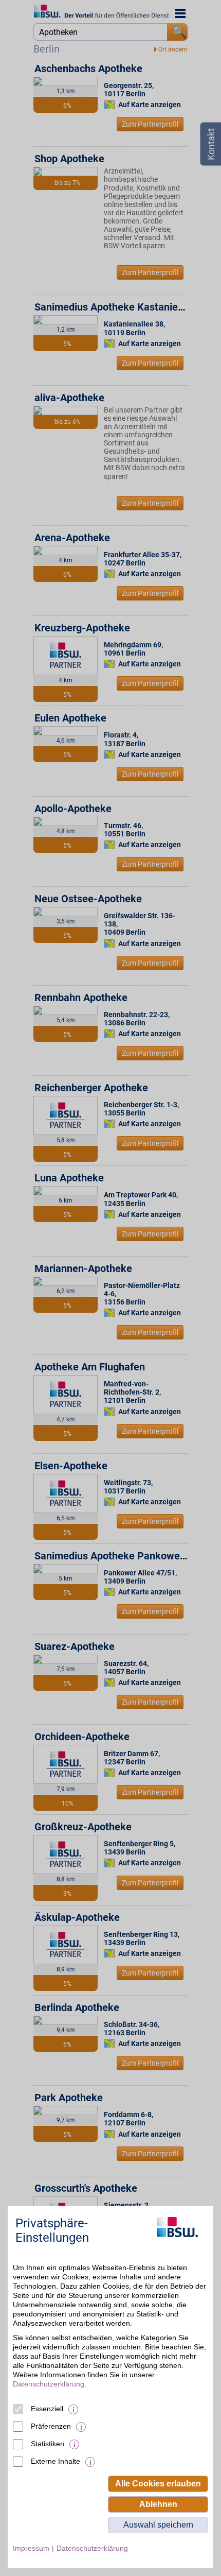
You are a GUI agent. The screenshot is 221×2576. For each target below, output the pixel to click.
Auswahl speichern (158, 2525)
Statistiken (48, 2444)
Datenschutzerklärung (49, 2384)
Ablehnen (158, 2504)
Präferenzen (51, 2426)
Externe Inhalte (56, 2461)
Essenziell (47, 2409)
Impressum (31, 2548)
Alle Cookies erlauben (158, 2484)
